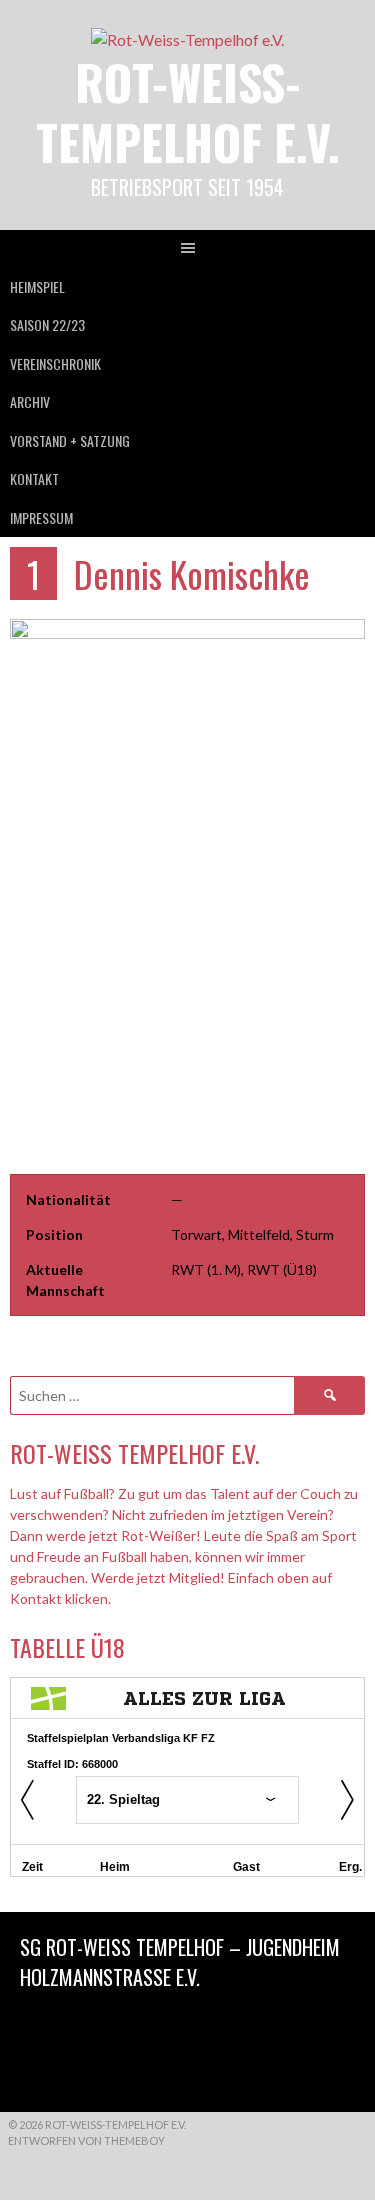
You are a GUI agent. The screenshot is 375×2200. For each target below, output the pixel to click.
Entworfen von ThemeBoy (86, 2140)
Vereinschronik (55, 363)
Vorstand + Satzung (70, 440)
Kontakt (34, 478)
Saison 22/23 (47, 324)
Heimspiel (37, 286)
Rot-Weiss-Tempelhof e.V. (188, 111)
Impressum (41, 517)
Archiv (30, 401)
